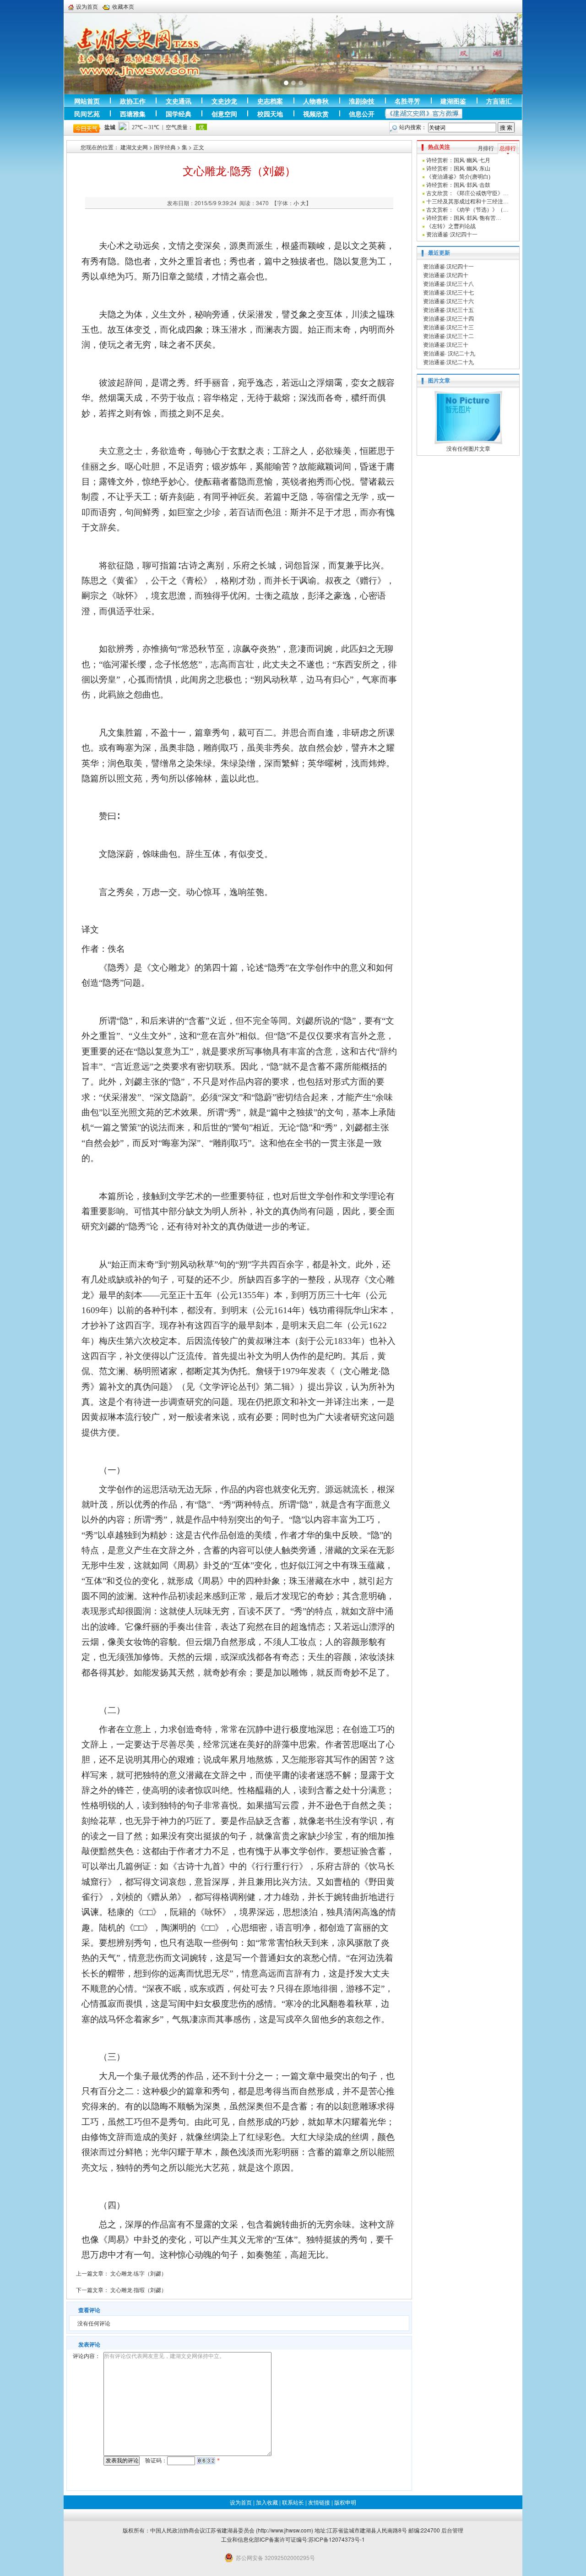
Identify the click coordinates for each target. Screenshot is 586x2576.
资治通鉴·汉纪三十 (446, 344)
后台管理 (452, 2530)
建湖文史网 (134, 147)
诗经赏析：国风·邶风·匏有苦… (464, 218)
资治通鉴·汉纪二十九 (448, 362)
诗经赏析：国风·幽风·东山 (458, 169)
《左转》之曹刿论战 (451, 226)
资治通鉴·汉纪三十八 (448, 283)
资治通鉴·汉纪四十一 (452, 235)
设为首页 (87, 6)
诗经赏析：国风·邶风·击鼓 (458, 185)
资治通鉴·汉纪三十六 (448, 301)
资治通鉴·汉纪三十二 (448, 336)
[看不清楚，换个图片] (206, 2461)
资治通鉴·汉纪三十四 (448, 318)
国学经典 (165, 147)
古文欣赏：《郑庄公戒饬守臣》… (467, 193)
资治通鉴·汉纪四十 (446, 275)
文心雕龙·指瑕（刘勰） (138, 2289)
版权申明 (345, 2502)
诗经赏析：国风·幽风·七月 (458, 160)
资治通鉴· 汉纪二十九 (449, 353)
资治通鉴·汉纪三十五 (448, 309)
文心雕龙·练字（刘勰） (138, 2273)
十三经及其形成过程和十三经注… (467, 202)
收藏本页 (123, 6)
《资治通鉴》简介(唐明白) (458, 177)
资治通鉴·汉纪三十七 (448, 292)
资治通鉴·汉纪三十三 (448, 327)
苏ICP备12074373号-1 (337, 2539)
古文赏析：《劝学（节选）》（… (467, 210)
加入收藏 (267, 2502)
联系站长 (293, 2502)
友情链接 (319, 2502)
